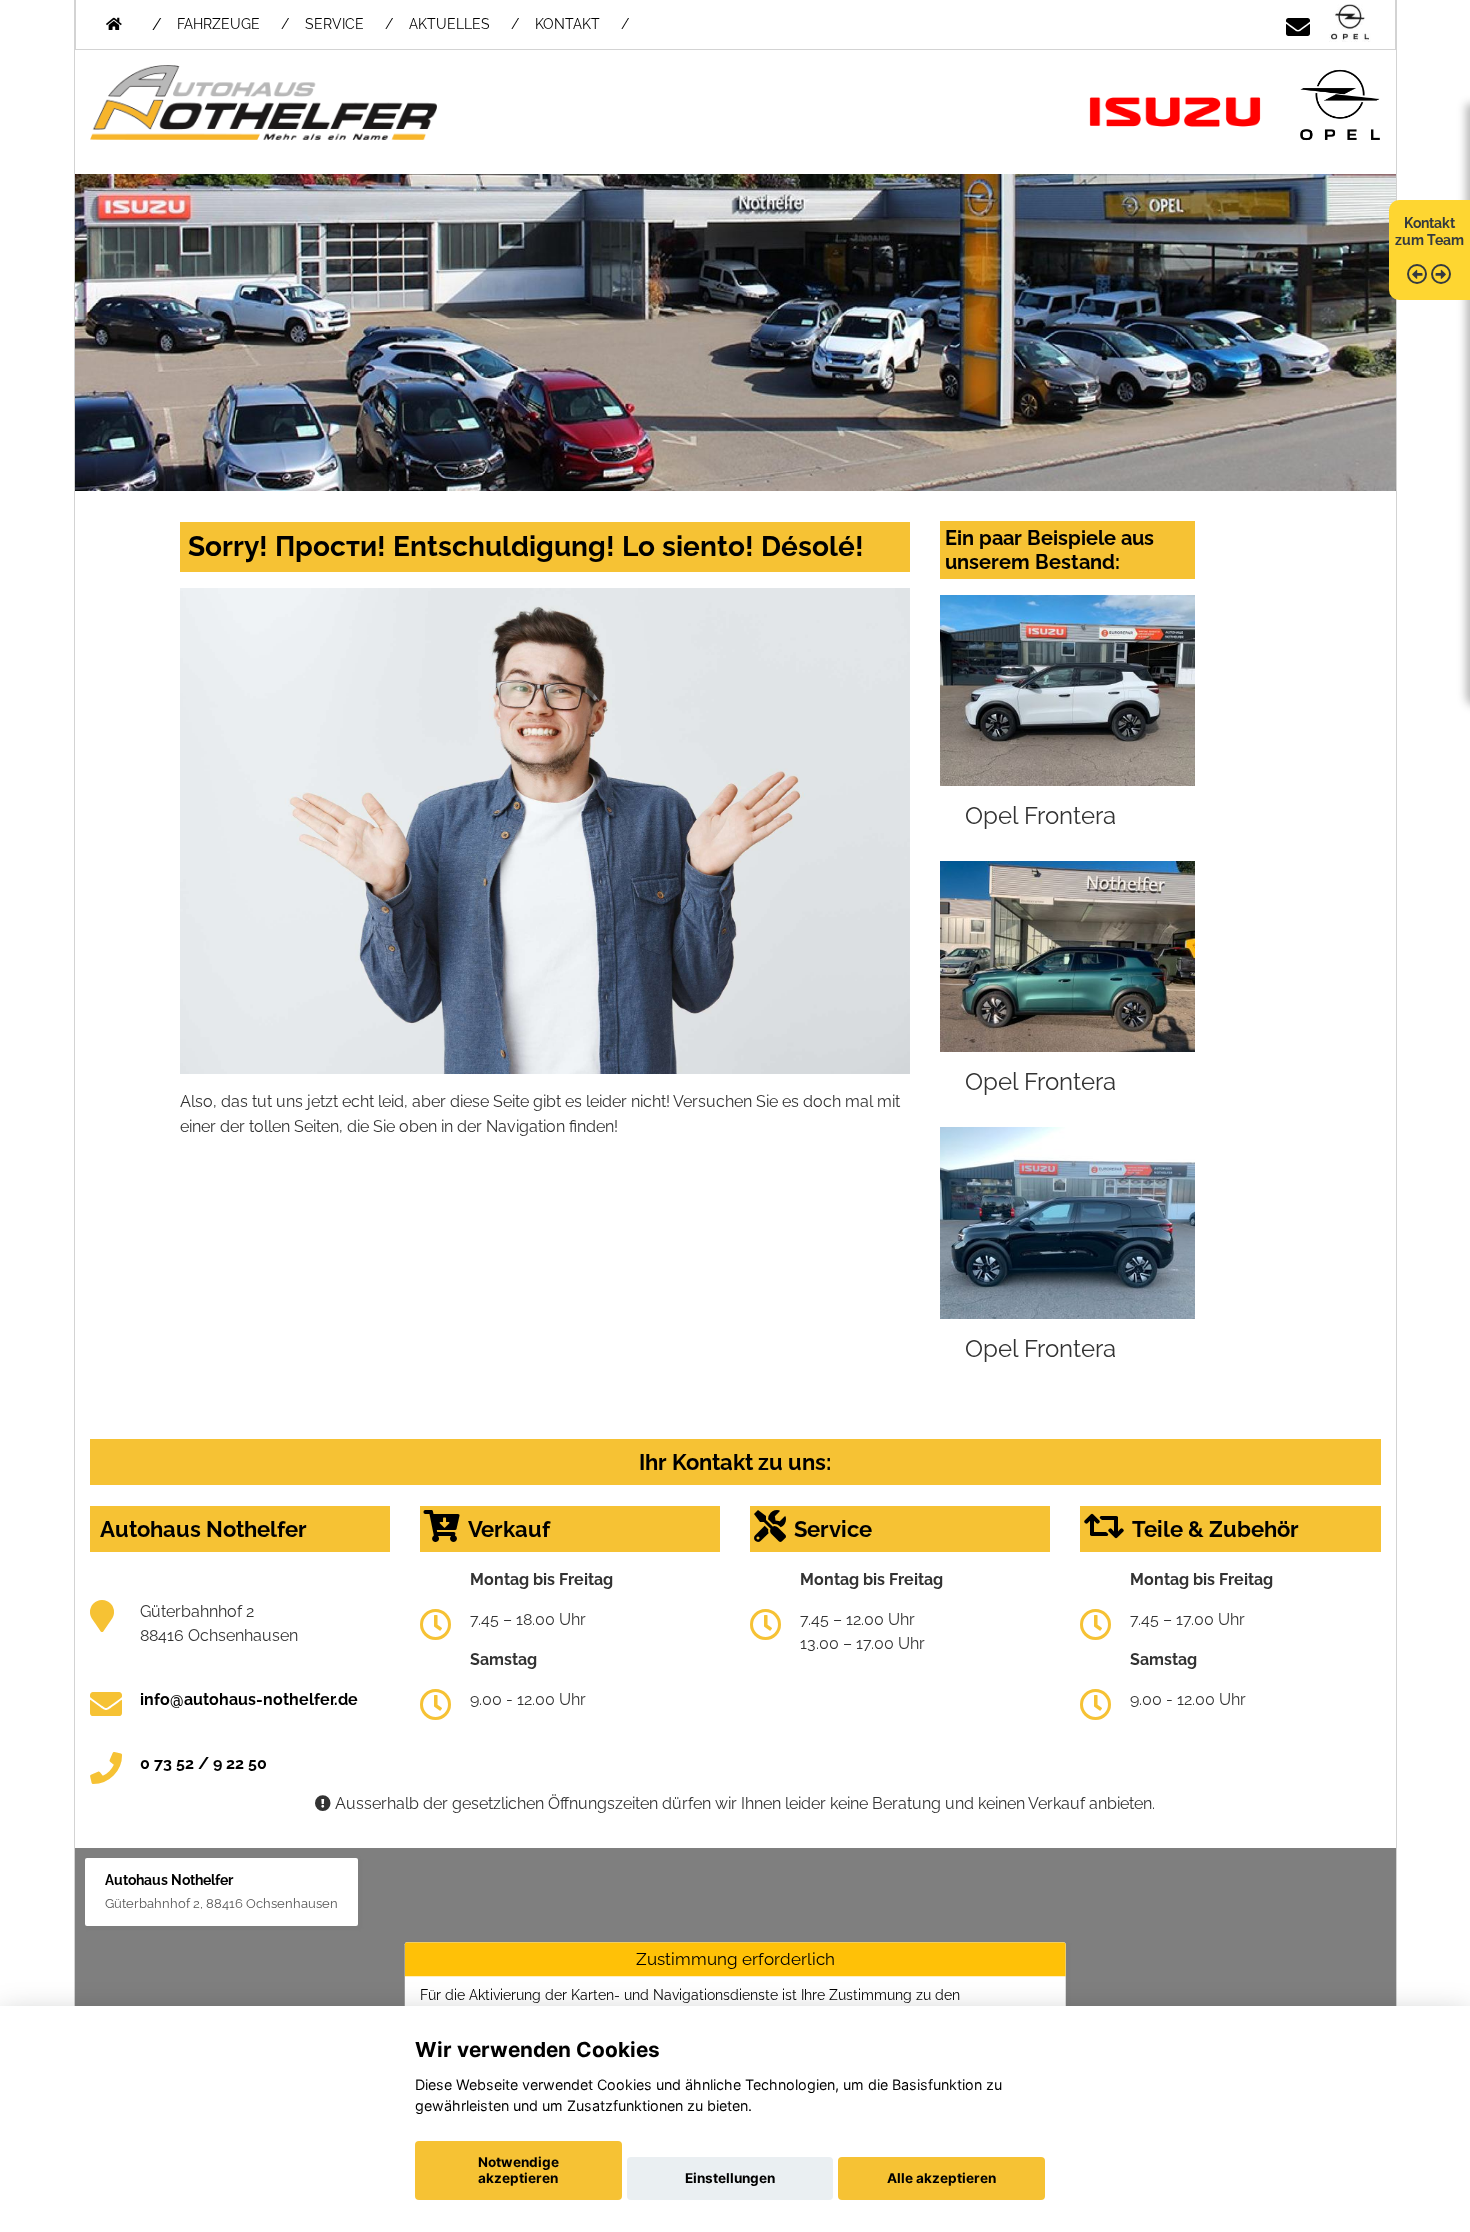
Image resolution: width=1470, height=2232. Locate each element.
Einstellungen (730, 2178)
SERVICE (334, 24)
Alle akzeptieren (941, 2178)
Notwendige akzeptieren (518, 2170)
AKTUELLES (449, 24)
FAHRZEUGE (218, 24)
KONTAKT (567, 24)
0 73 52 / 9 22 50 (203, 1763)
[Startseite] (1350, 23)
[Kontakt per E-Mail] (1298, 23)
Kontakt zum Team (1429, 231)
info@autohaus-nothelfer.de (249, 1699)
